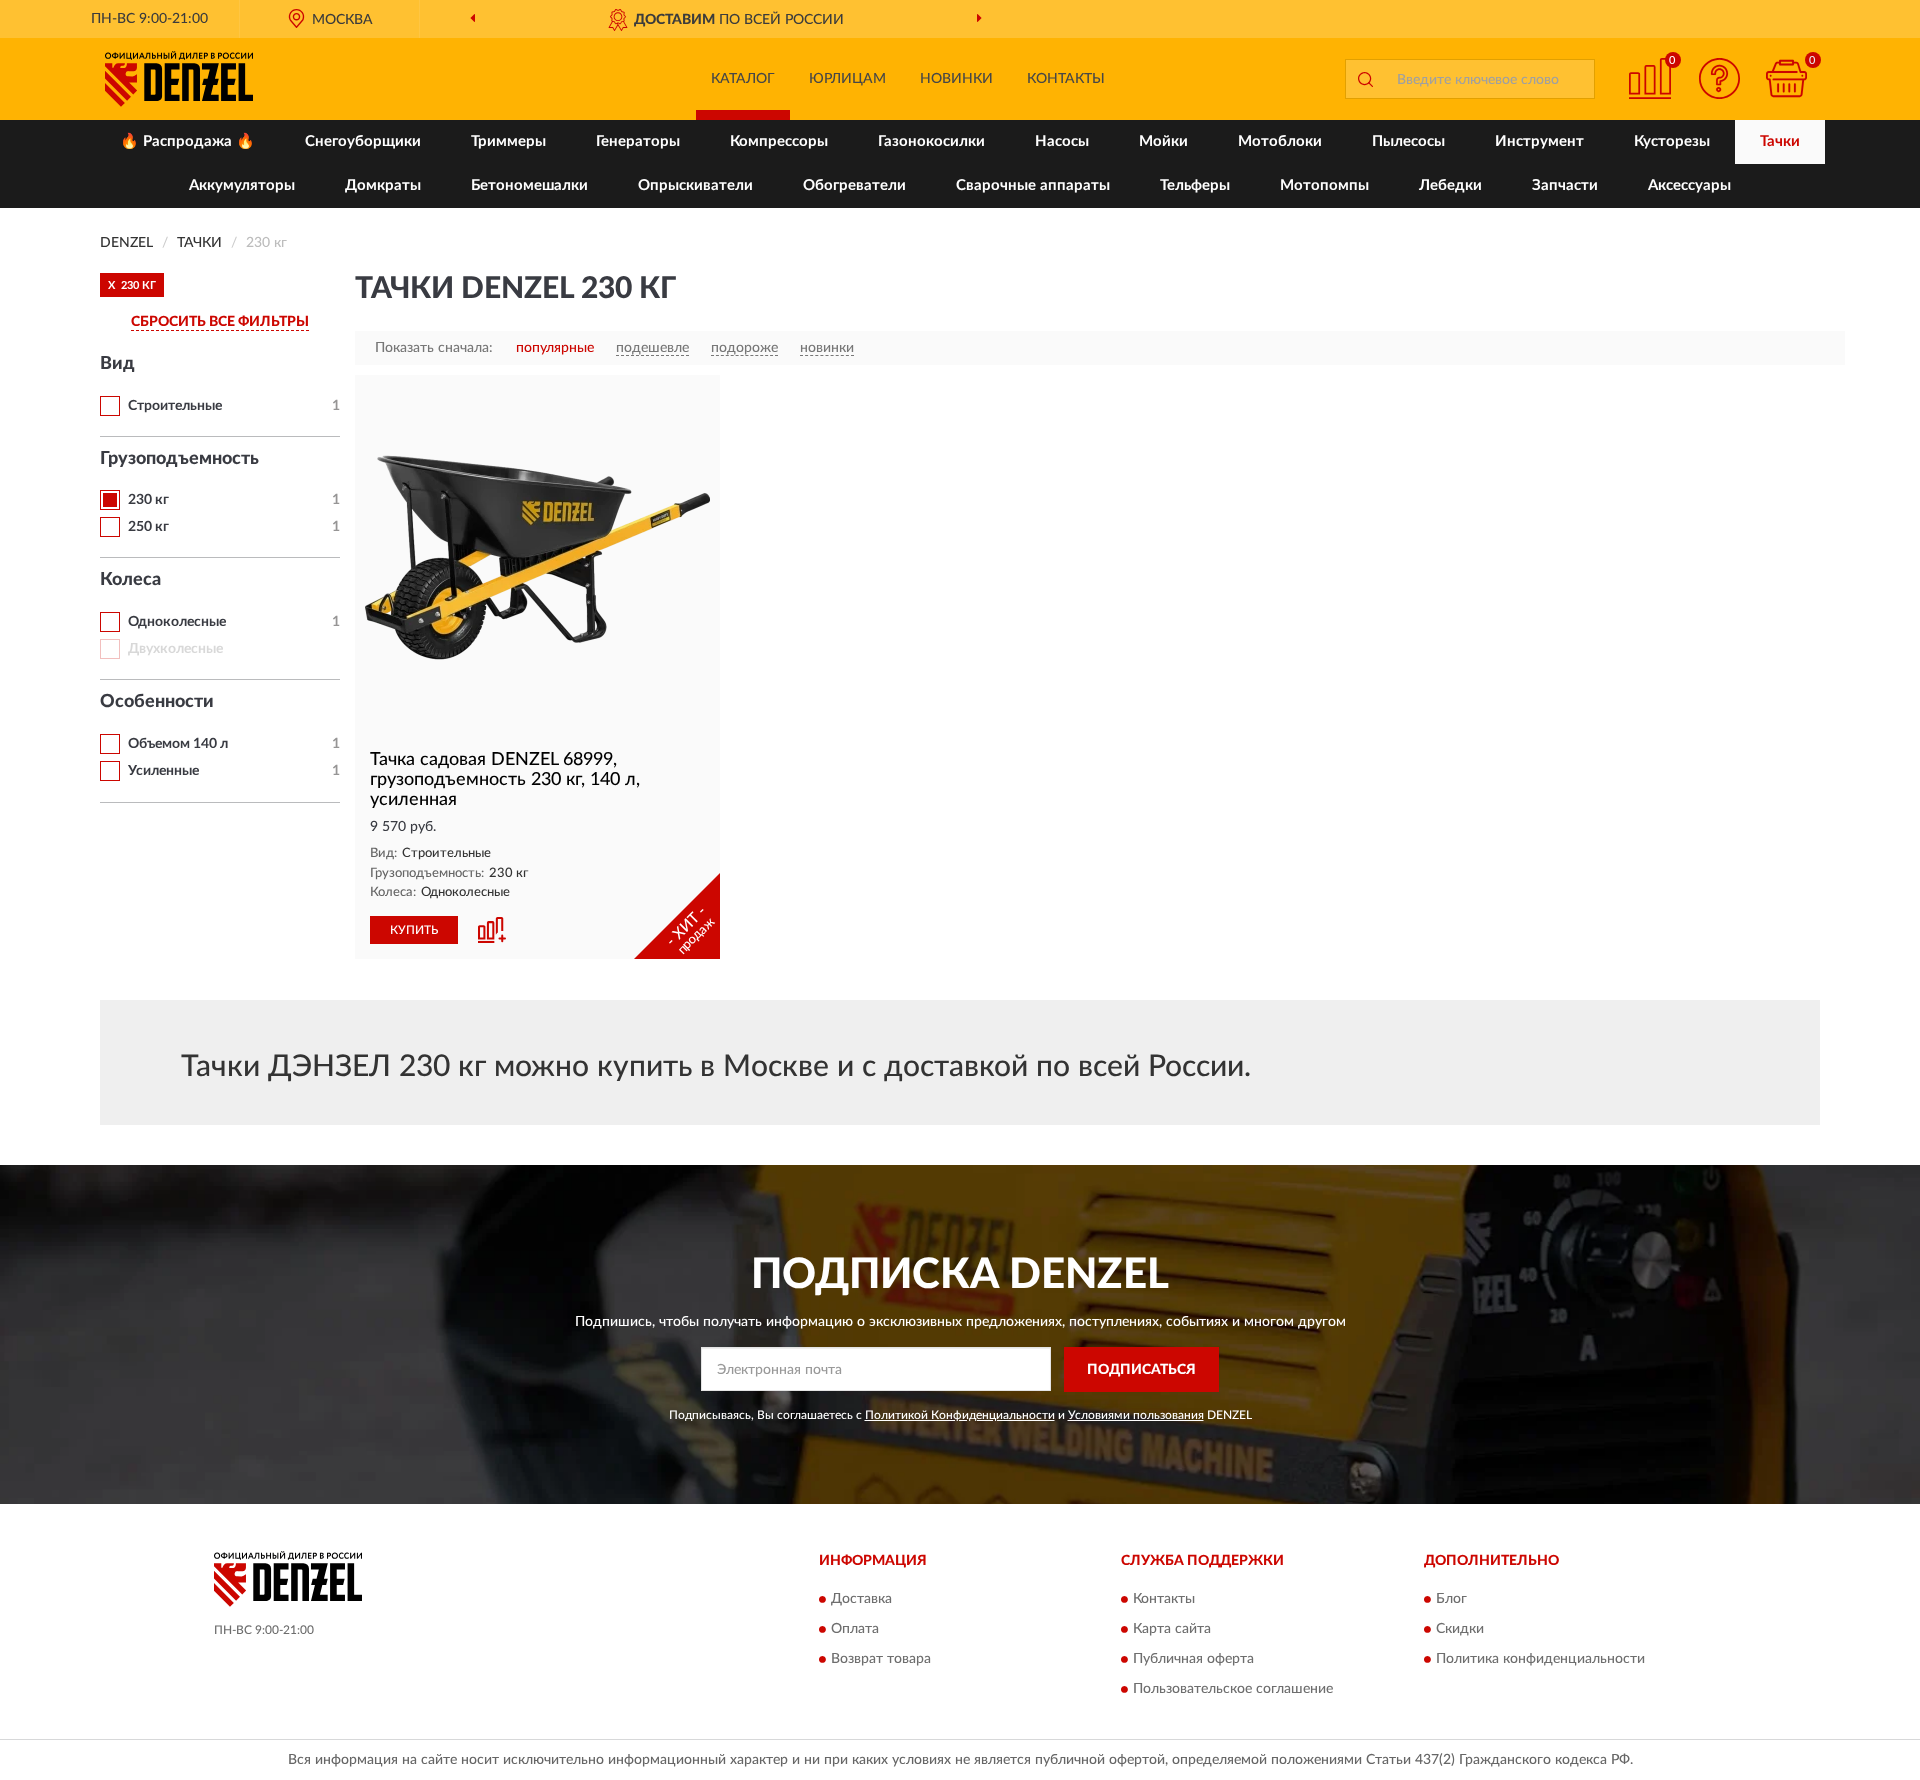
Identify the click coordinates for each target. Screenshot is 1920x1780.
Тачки (1780, 141)
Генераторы (638, 141)
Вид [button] (117, 364)
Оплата (855, 1630)
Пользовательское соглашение (1233, 1690)
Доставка (861, 1600)
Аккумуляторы (242, 185)
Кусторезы (1672, 141)
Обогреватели (854, 185)
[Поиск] (1365, 79)
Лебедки (1450, 185)
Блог (1451, 1600)
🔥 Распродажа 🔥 (187, 141)
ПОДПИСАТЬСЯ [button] (1141, 1370)
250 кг (148, 527)
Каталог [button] (743, 79)
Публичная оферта (1193, 1660)
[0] (1787, 78)
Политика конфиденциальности (1540, 1660)
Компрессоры (779, 141)
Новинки (956, 79)
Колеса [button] (130, 580)
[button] (1720, 78)
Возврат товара (881, 1660)
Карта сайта (1172, 1630)
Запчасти (1565, 185)
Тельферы (1195, 185)
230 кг (148, 500)
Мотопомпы (1324, 185)
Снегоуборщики (363, 141)
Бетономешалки (529, 185)
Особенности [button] (157, 702)
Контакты (1066, 79)
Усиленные (163, 771)
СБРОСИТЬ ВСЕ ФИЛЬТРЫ (220, 322)
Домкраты (383, 185)
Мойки (1163, 141)
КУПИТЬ (414, 930)
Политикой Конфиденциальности (960, 1415)
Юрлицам (847, 79)
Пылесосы (1408, 141)
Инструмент (1539, 141)
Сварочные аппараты (1033, 185)
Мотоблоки (1280, 141)
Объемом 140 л (178, 744)
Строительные (175, 406)
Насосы (1062, 141)
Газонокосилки (931, 141)
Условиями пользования (1136, 1415)
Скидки (1460, 1630)
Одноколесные (177, 622)
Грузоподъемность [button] (179, 459)
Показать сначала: (434, 348)
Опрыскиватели (695, 185)
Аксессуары (1689, 185)
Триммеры (508, 141)
